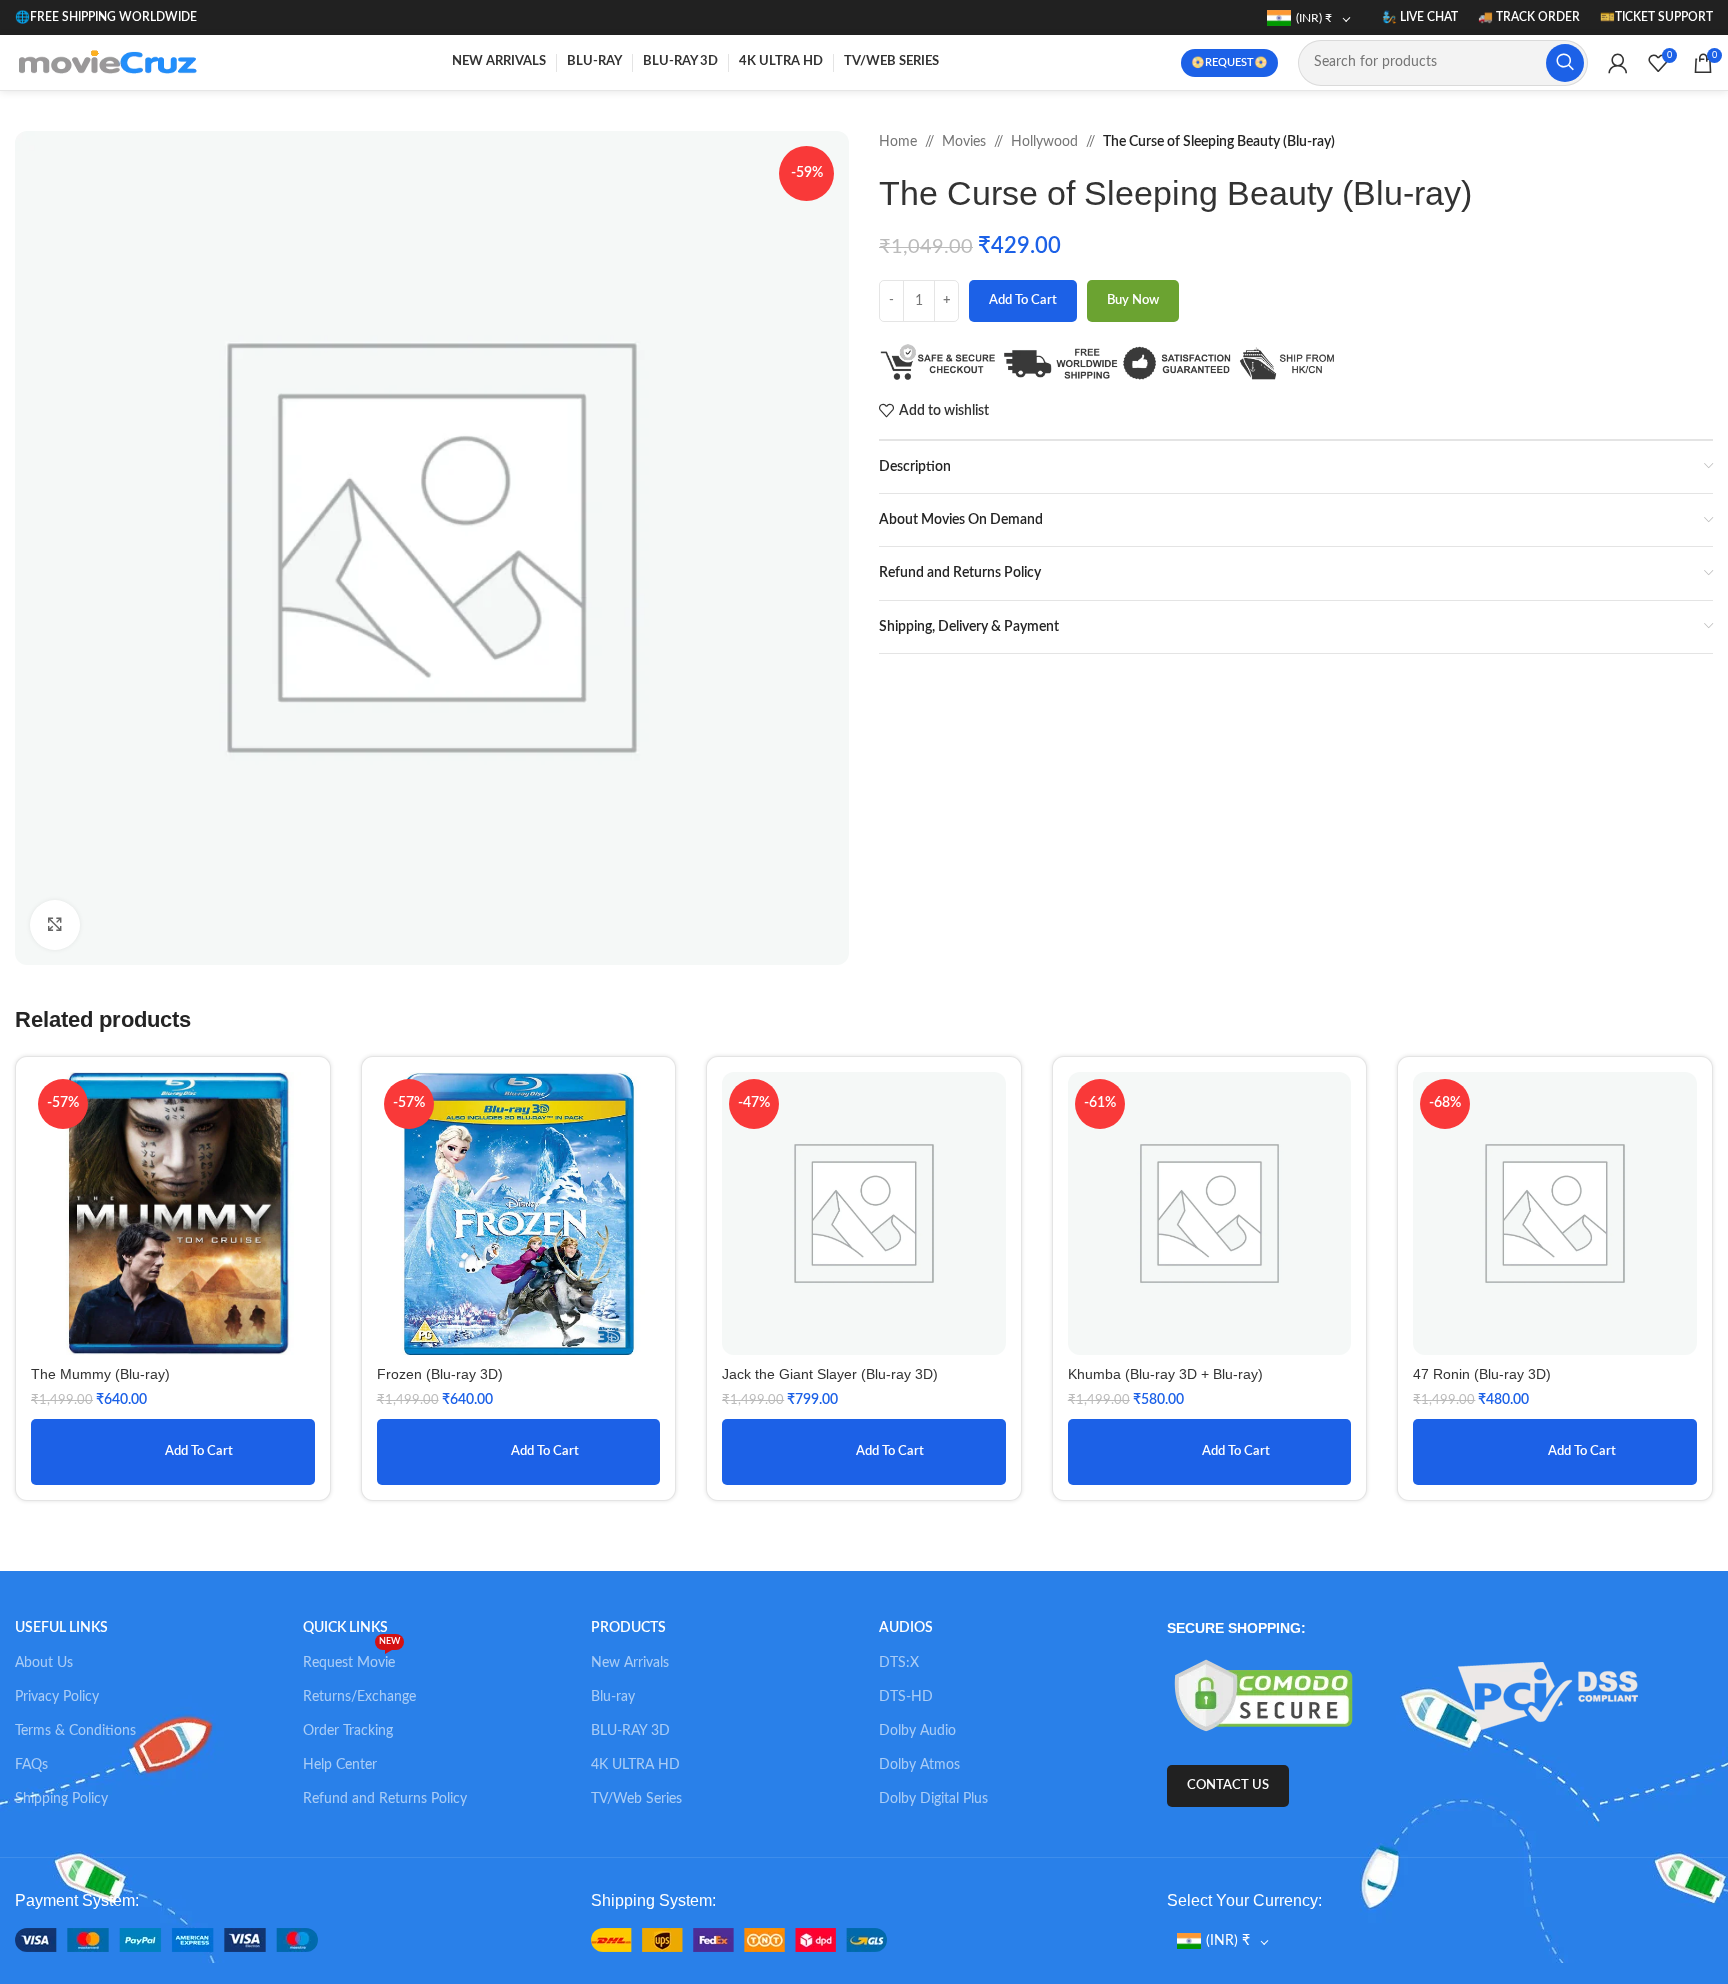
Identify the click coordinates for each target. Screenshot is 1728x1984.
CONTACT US (1228, 1785)
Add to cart (1023, 300)
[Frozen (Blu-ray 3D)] (519, 1214)
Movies (964, 142)
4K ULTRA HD (635, 1765)
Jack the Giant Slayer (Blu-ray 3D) (830, 1374)
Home (898, 142)
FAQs (31, 1765)
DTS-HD (906, 1697)
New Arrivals (630, 1663)
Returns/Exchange (359, 1697)
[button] (173, 1452)
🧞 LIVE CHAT (1420, 17)
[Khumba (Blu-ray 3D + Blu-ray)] (1210, 1214)
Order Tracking (348, 1731)
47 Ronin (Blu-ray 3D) (1482, 1374)
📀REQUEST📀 (1229, 62)
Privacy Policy (57, 1697)
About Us (44, 1663)
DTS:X (899, 1663)
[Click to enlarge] (55, 925)
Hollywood (1044, 142)
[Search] (1565, 63)
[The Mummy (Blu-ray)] (173, 1214)
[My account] (1618, 63)
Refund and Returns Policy (385, 1799)
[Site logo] (112, 62)
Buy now (1133, 300)
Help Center (340, 1765)
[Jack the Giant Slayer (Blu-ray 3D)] (864, 1214)
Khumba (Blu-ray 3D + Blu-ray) (1165, 1374)
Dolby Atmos (919, 1765)
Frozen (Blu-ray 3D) (440, 1374)
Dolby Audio (917, 1731)
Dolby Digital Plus (933, 1799)
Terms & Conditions (75, 1731)
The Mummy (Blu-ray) (100, 1374)
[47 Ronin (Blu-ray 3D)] (1555, 1214)
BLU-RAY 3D (630, 1731)
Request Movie (351, 1658)
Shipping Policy (61, 1799)
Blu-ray (613, 1697)
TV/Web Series (636, 1799)
